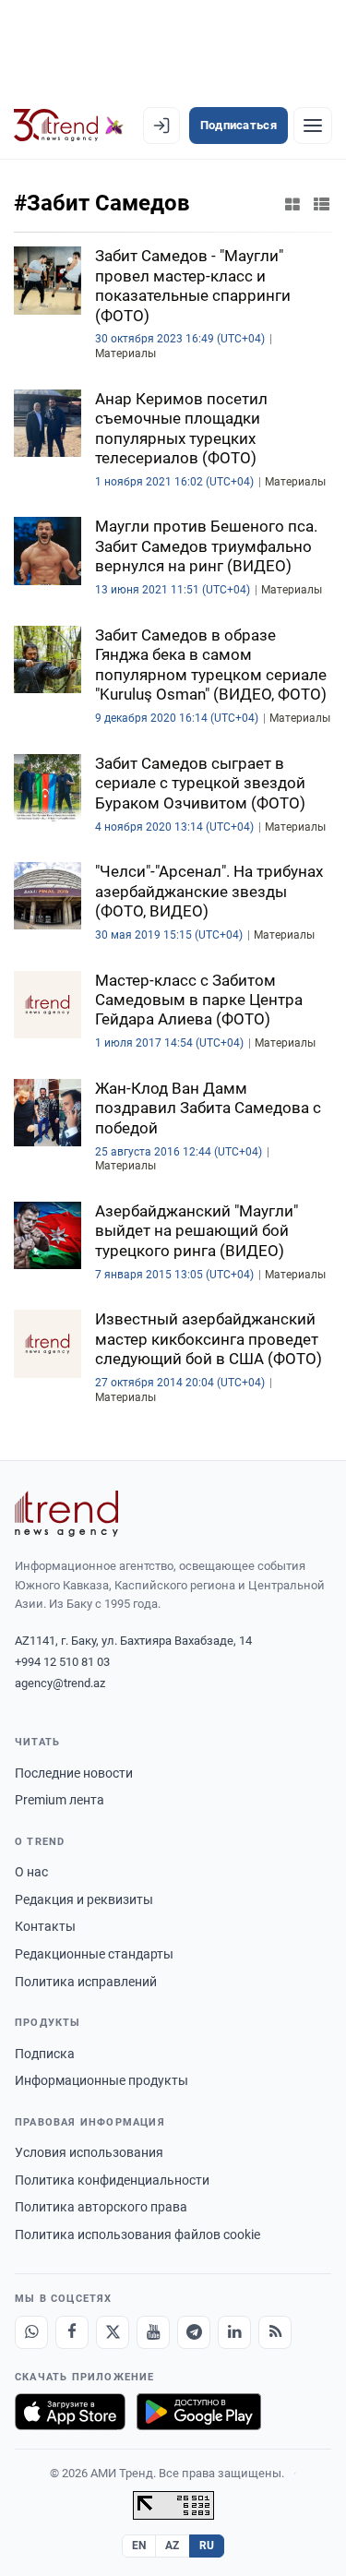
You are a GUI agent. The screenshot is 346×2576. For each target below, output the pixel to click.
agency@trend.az (60, 1683)
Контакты (45, 1926)
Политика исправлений (86, 1982)
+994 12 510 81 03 (62, 1662)
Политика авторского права (101, 2207)
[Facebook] (72, 2332)
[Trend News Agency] (66, 1514)
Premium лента (60, 1800)
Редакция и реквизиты (84, 1899)
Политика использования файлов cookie (137, 2235)
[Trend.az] (69, 126)
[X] (113, 2332)
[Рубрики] (313, 126)
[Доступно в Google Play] (199, 2412)
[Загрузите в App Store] (70, 2412)
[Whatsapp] (31, 2332)
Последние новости (74, 1773)
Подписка (45, 2054)
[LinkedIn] (234, 2332)
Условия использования (89, 2152)
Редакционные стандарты (94, 1954)
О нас (31, 1872)
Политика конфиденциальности (112, 2180)
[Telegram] (194, 2332)
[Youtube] (153, 2332)
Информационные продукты (101, 2080)
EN (139, 2546)
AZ (173, 2546)
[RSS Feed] (275, 2332)
